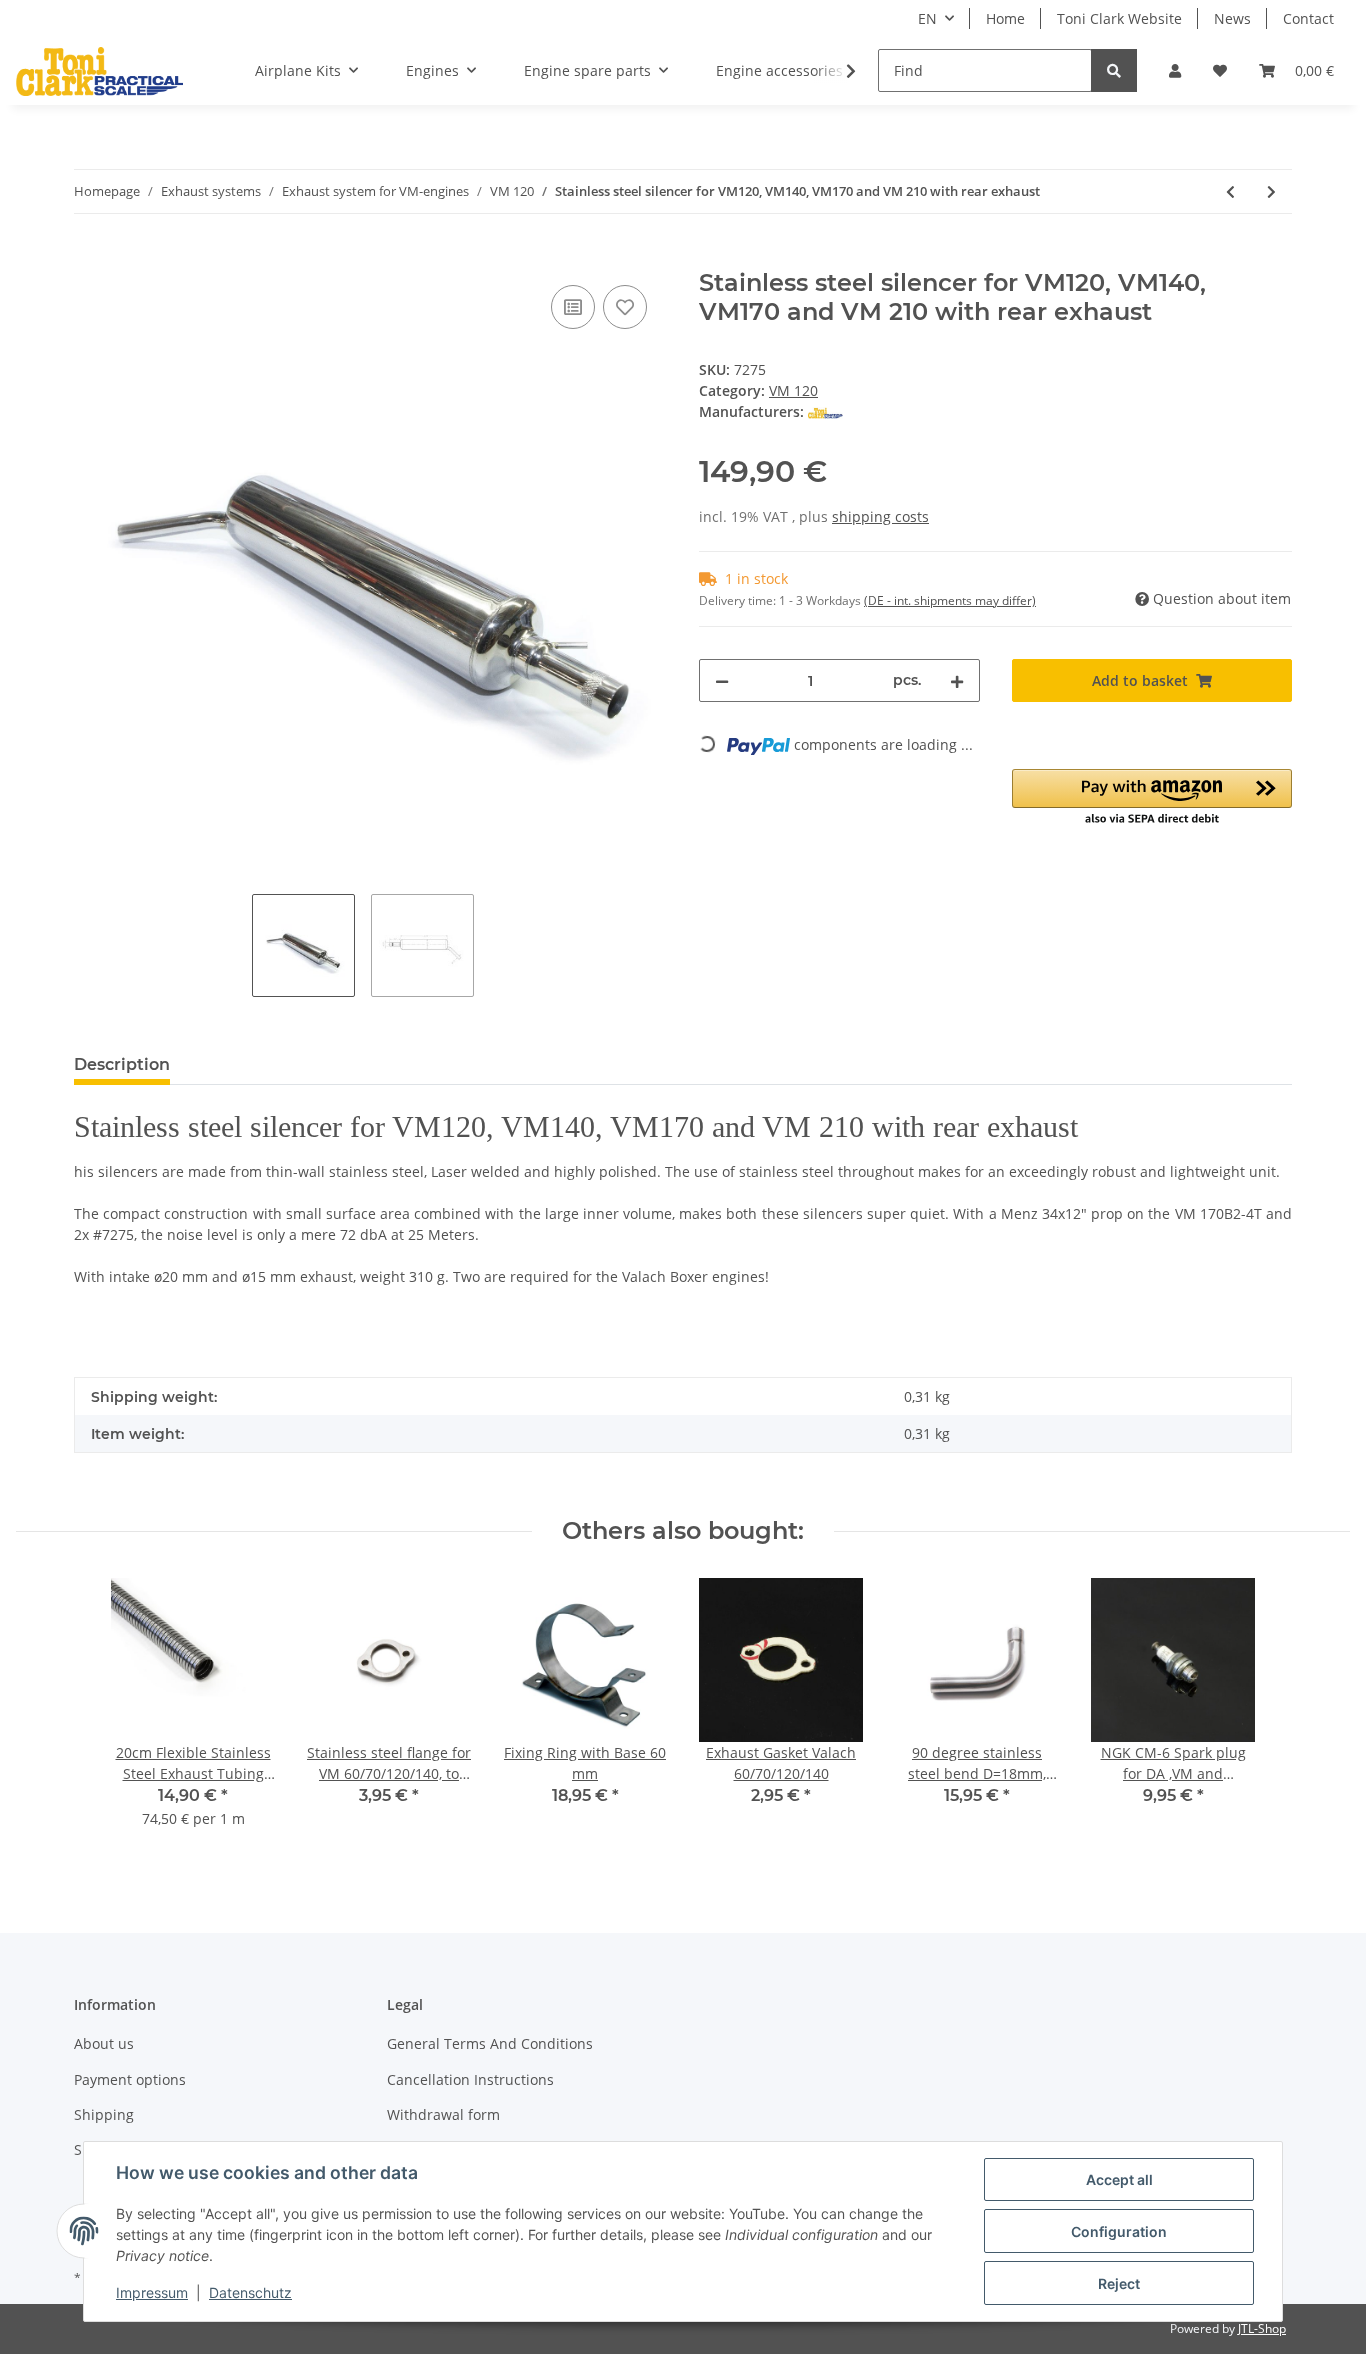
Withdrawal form (443, 2114)
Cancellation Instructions (470, 2079)
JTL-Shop (1262, 2328)
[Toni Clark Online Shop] (99, 71)
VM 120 (793, 390)
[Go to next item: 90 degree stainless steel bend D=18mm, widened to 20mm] (1271, 191)
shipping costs (880, 516)
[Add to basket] (90, 258)
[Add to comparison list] (573, 307)
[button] (1175, 70)
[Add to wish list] (625, 307)
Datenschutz (250, 2292)
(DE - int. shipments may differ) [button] (950, 600)
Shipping (104, 2114)
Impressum (152, 2292)
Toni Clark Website (1119, 18)
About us (104, 2043)
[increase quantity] (957, 680)
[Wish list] (1220, 70)
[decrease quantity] (722, 680)
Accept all (1119, 2179)
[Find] (1114, 70)
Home (1005, 18)
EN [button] (927, 18)
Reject (1119, 2283)
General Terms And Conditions (490, 2043)
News (1232, 18)
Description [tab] (122, 1064)
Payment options (130, 2079)
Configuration (1119, 2231)
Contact (1308, 18)
